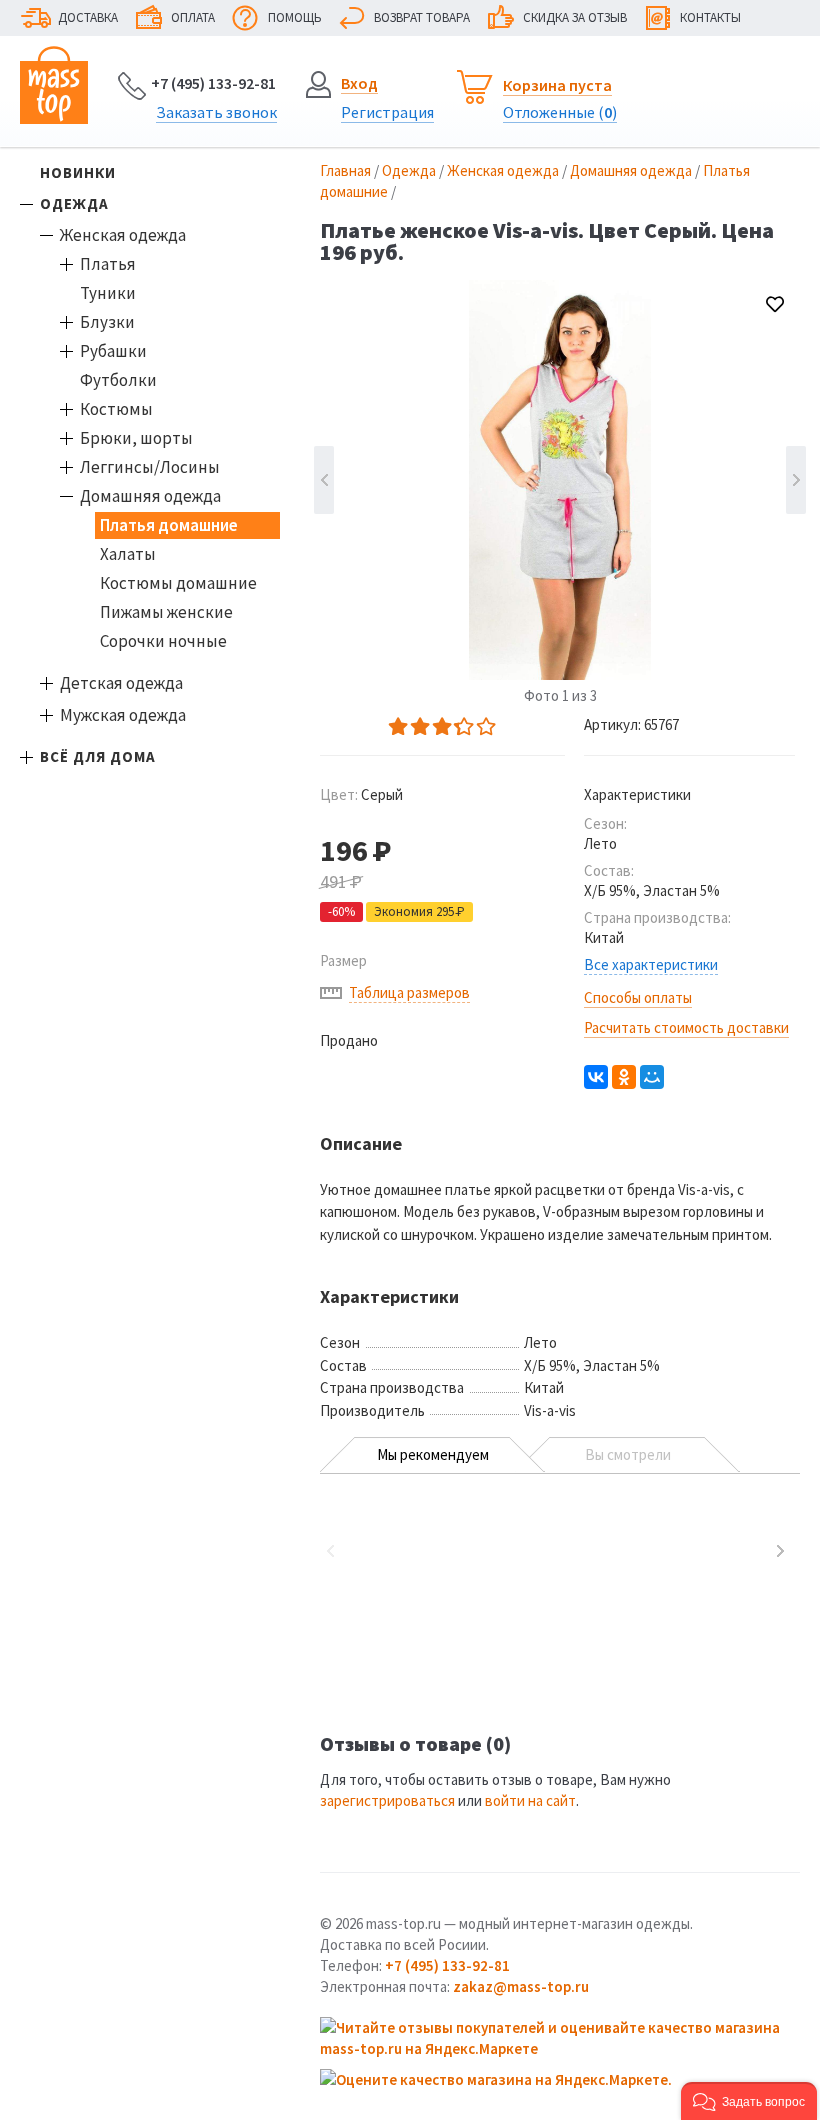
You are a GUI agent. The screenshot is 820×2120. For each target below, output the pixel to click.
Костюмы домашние (178, 583)
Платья (108, 264)
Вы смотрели (628, 1454)
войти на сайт (530, 1800)
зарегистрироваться (387, 1800)
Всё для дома (98, 756)
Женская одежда (123, 235)
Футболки (118, 380)
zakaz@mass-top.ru (521, 1986)
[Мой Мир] (652, 1077)
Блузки (107, 322)
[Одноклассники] (624, 1077)
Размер (343, 960)
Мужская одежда (123, 715)
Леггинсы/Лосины (150, 467)
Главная (345, 170)
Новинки (78, 172)
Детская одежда (121, 683)
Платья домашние (169, 525)
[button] (749, 2101)
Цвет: (361, 794)
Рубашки (113, 351)
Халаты (128, 554)
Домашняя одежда (150, 496)
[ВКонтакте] (596, 1077)
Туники (108, 293)
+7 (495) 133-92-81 (213, 83)
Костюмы (116, 409)
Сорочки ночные (163, 641)
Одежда (74, 203)
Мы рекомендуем (433, 1454)
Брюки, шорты (136, 438)
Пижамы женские (166, 612)
